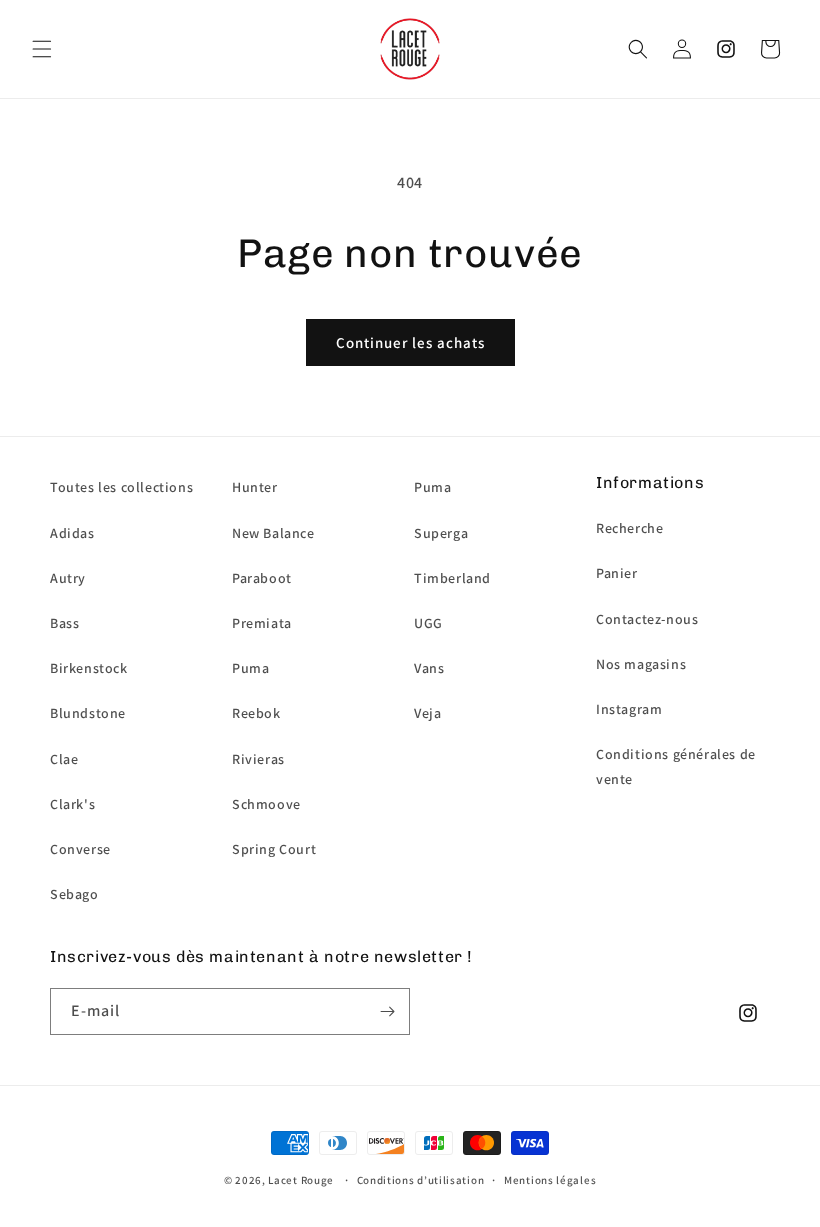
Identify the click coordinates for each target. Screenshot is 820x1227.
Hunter (255, 487)
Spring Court (274, 849)
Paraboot (262, 578)
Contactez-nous (647, 619)
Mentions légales (550, 1180)
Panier (617, 573)
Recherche (629, 528)
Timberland (452, 578)
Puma (250, 668)
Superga (441, 533)
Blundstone (88, 713)
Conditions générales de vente (676, 766)
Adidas (72, 533)
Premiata (262, 623)
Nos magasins (641, 664)
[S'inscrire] (387, 1011)
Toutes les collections (121, 487)
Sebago (74, 894)
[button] (42, 49)
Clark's (72, 804)
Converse (80, 849)
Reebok (256, 713)
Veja (427, 713)
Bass (64, 623)
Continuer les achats (410, 342)
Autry (68, 578)
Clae (64, 759)
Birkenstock (89, 668)
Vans (429, 668)
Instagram (629, 709)
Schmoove (266, 804)
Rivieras (258, 759)
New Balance (273, 533)
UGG (428, 623)
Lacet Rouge (301, 1180)
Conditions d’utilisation (421, 1180)
